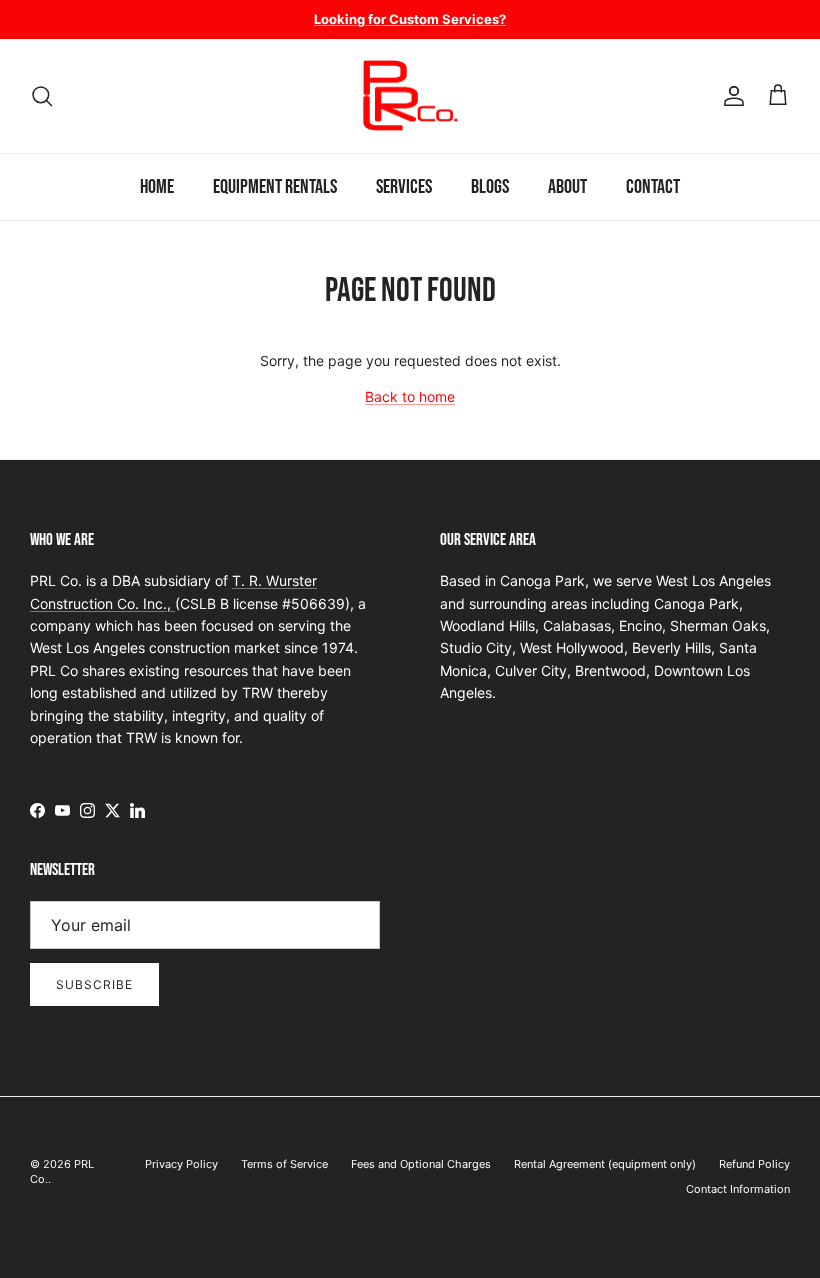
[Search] (42, 96)
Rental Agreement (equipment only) (605, 1164)
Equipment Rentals (275, 187)
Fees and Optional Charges (421, 1164)
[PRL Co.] (410, 96)
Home (157, 187)
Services (404, 187)
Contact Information (738, 1189)
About (567, 187)
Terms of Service (284, 1164)
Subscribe (94, 984)
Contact (653, 187)
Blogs (490, 187)
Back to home (410, 396)
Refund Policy (754, 1164)
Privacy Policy (181, 1164)
